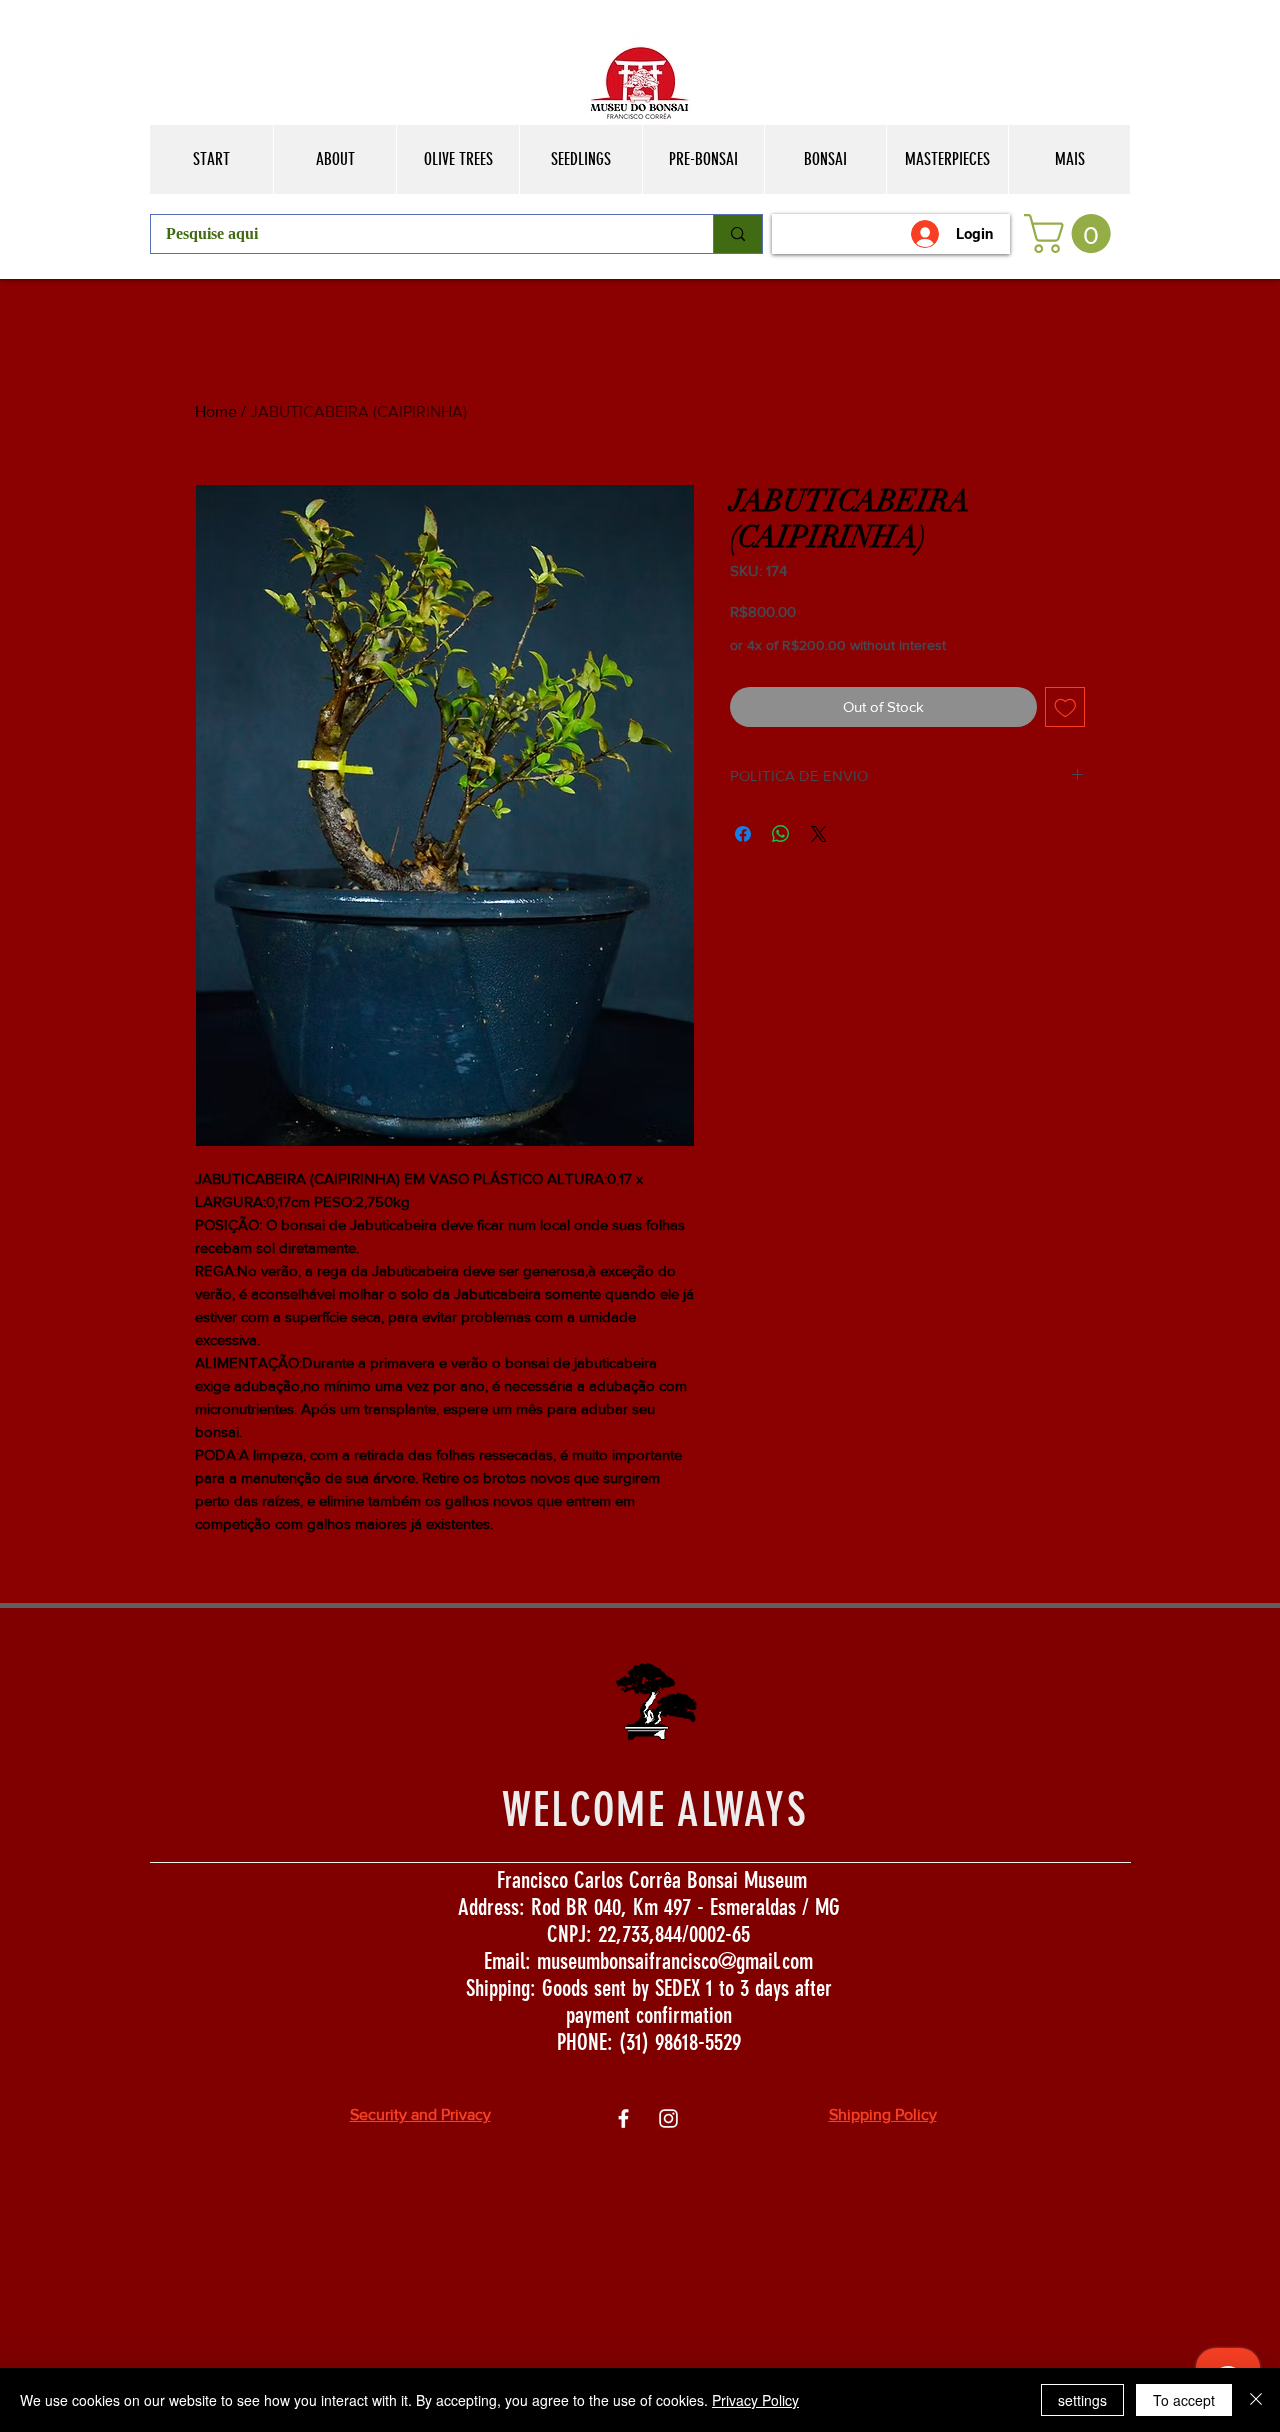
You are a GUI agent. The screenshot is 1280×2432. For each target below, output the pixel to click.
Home (216, 411)
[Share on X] (819, 834)
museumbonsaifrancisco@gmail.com (675, 1961)
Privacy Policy (755, 2400)
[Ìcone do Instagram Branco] (668, 2118)
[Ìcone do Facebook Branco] (623, 2118)
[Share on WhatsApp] (781, 834)
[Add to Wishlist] (1065, 707)
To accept (1184, 2400)
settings (1082, 2400)
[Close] (1256, 2400)
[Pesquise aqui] (737, 234)
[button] (1072, 233)
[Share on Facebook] (743, 834)
